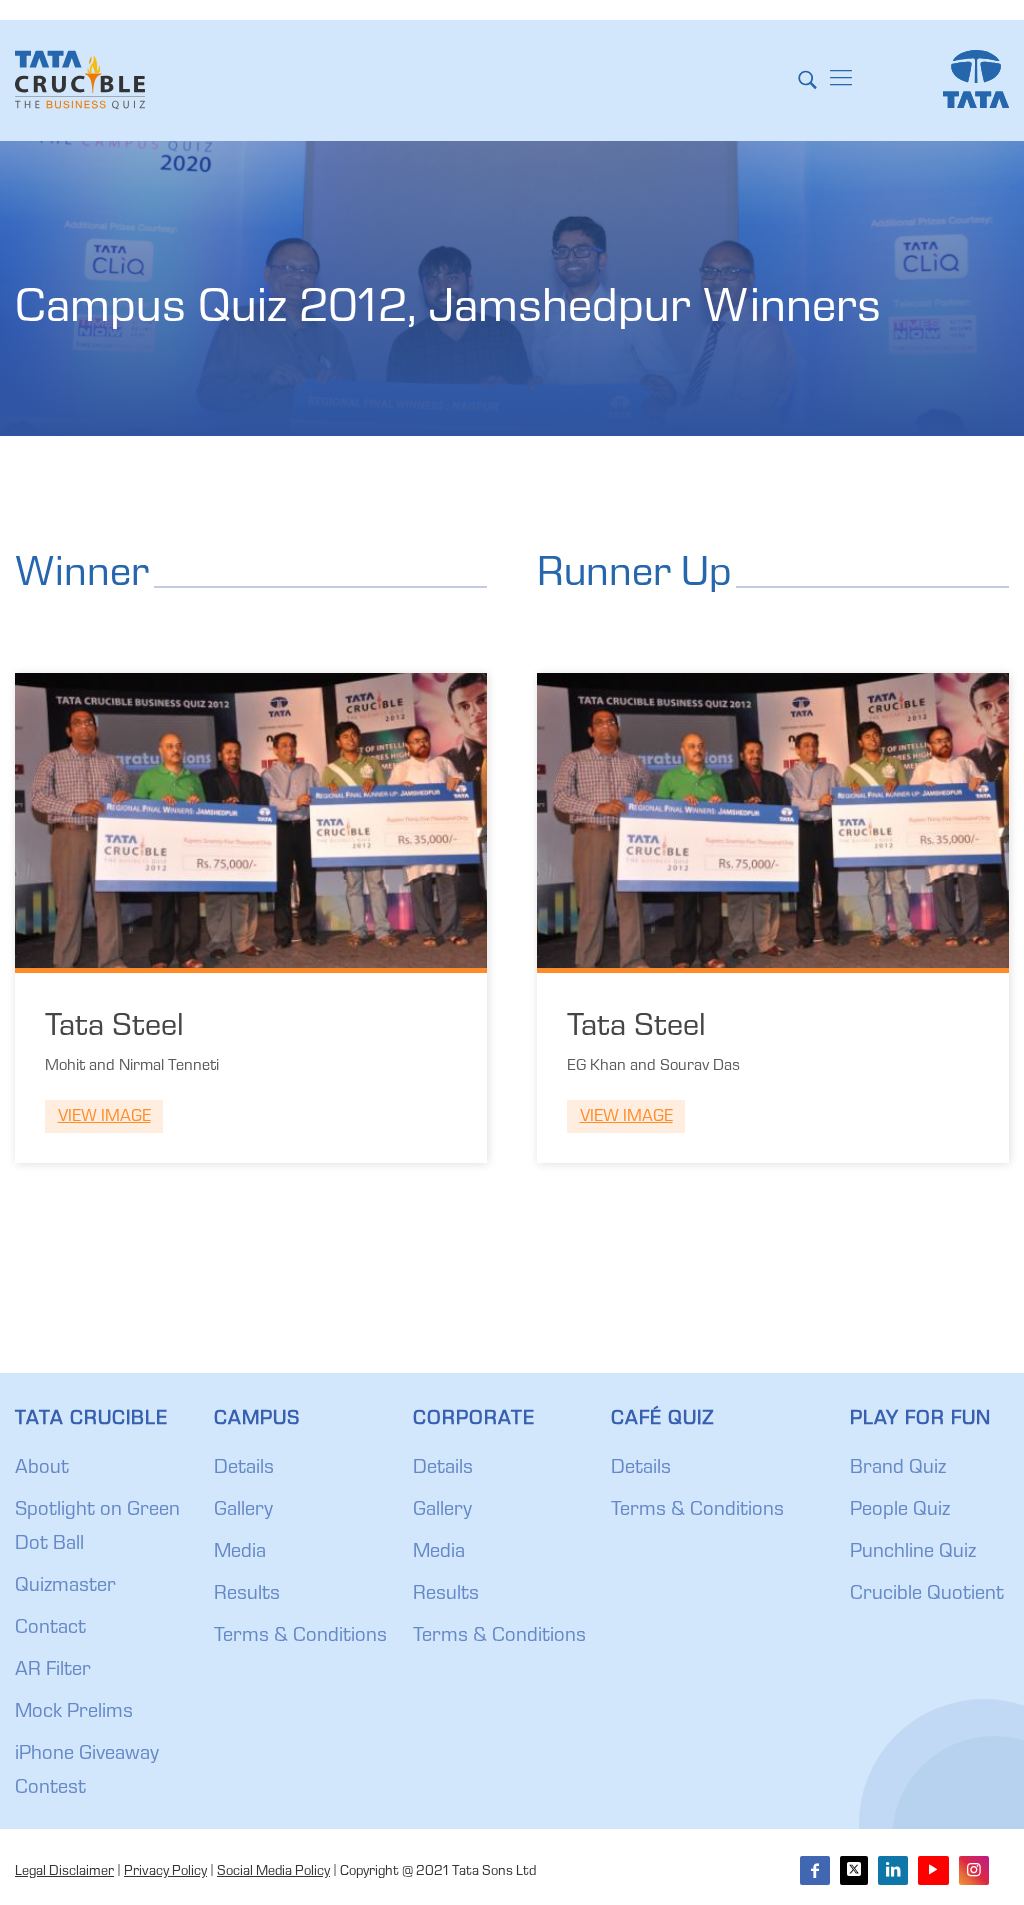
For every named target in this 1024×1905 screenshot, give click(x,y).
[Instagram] (974, 1870)
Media (240, 1553)
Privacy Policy (165, 1872)
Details (244, 1469)
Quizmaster (65, 1587)
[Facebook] (815, 1870)
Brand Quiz (898, 1469)
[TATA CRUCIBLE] (80, 80)
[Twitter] (854, 1870)
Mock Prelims (74, 1713)
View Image (104, 1117)
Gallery (243, 1511)
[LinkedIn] (893, 1870)
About (42, 1469)
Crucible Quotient (927, 1595)
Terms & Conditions (300, 1637)
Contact (50, 1629)
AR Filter (53, 1671)
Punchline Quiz (913, 1553)
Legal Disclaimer (64, 1872)
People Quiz (900, 1511)
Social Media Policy (273, 1872)
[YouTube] (933, 1870)
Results (247, 1595)
